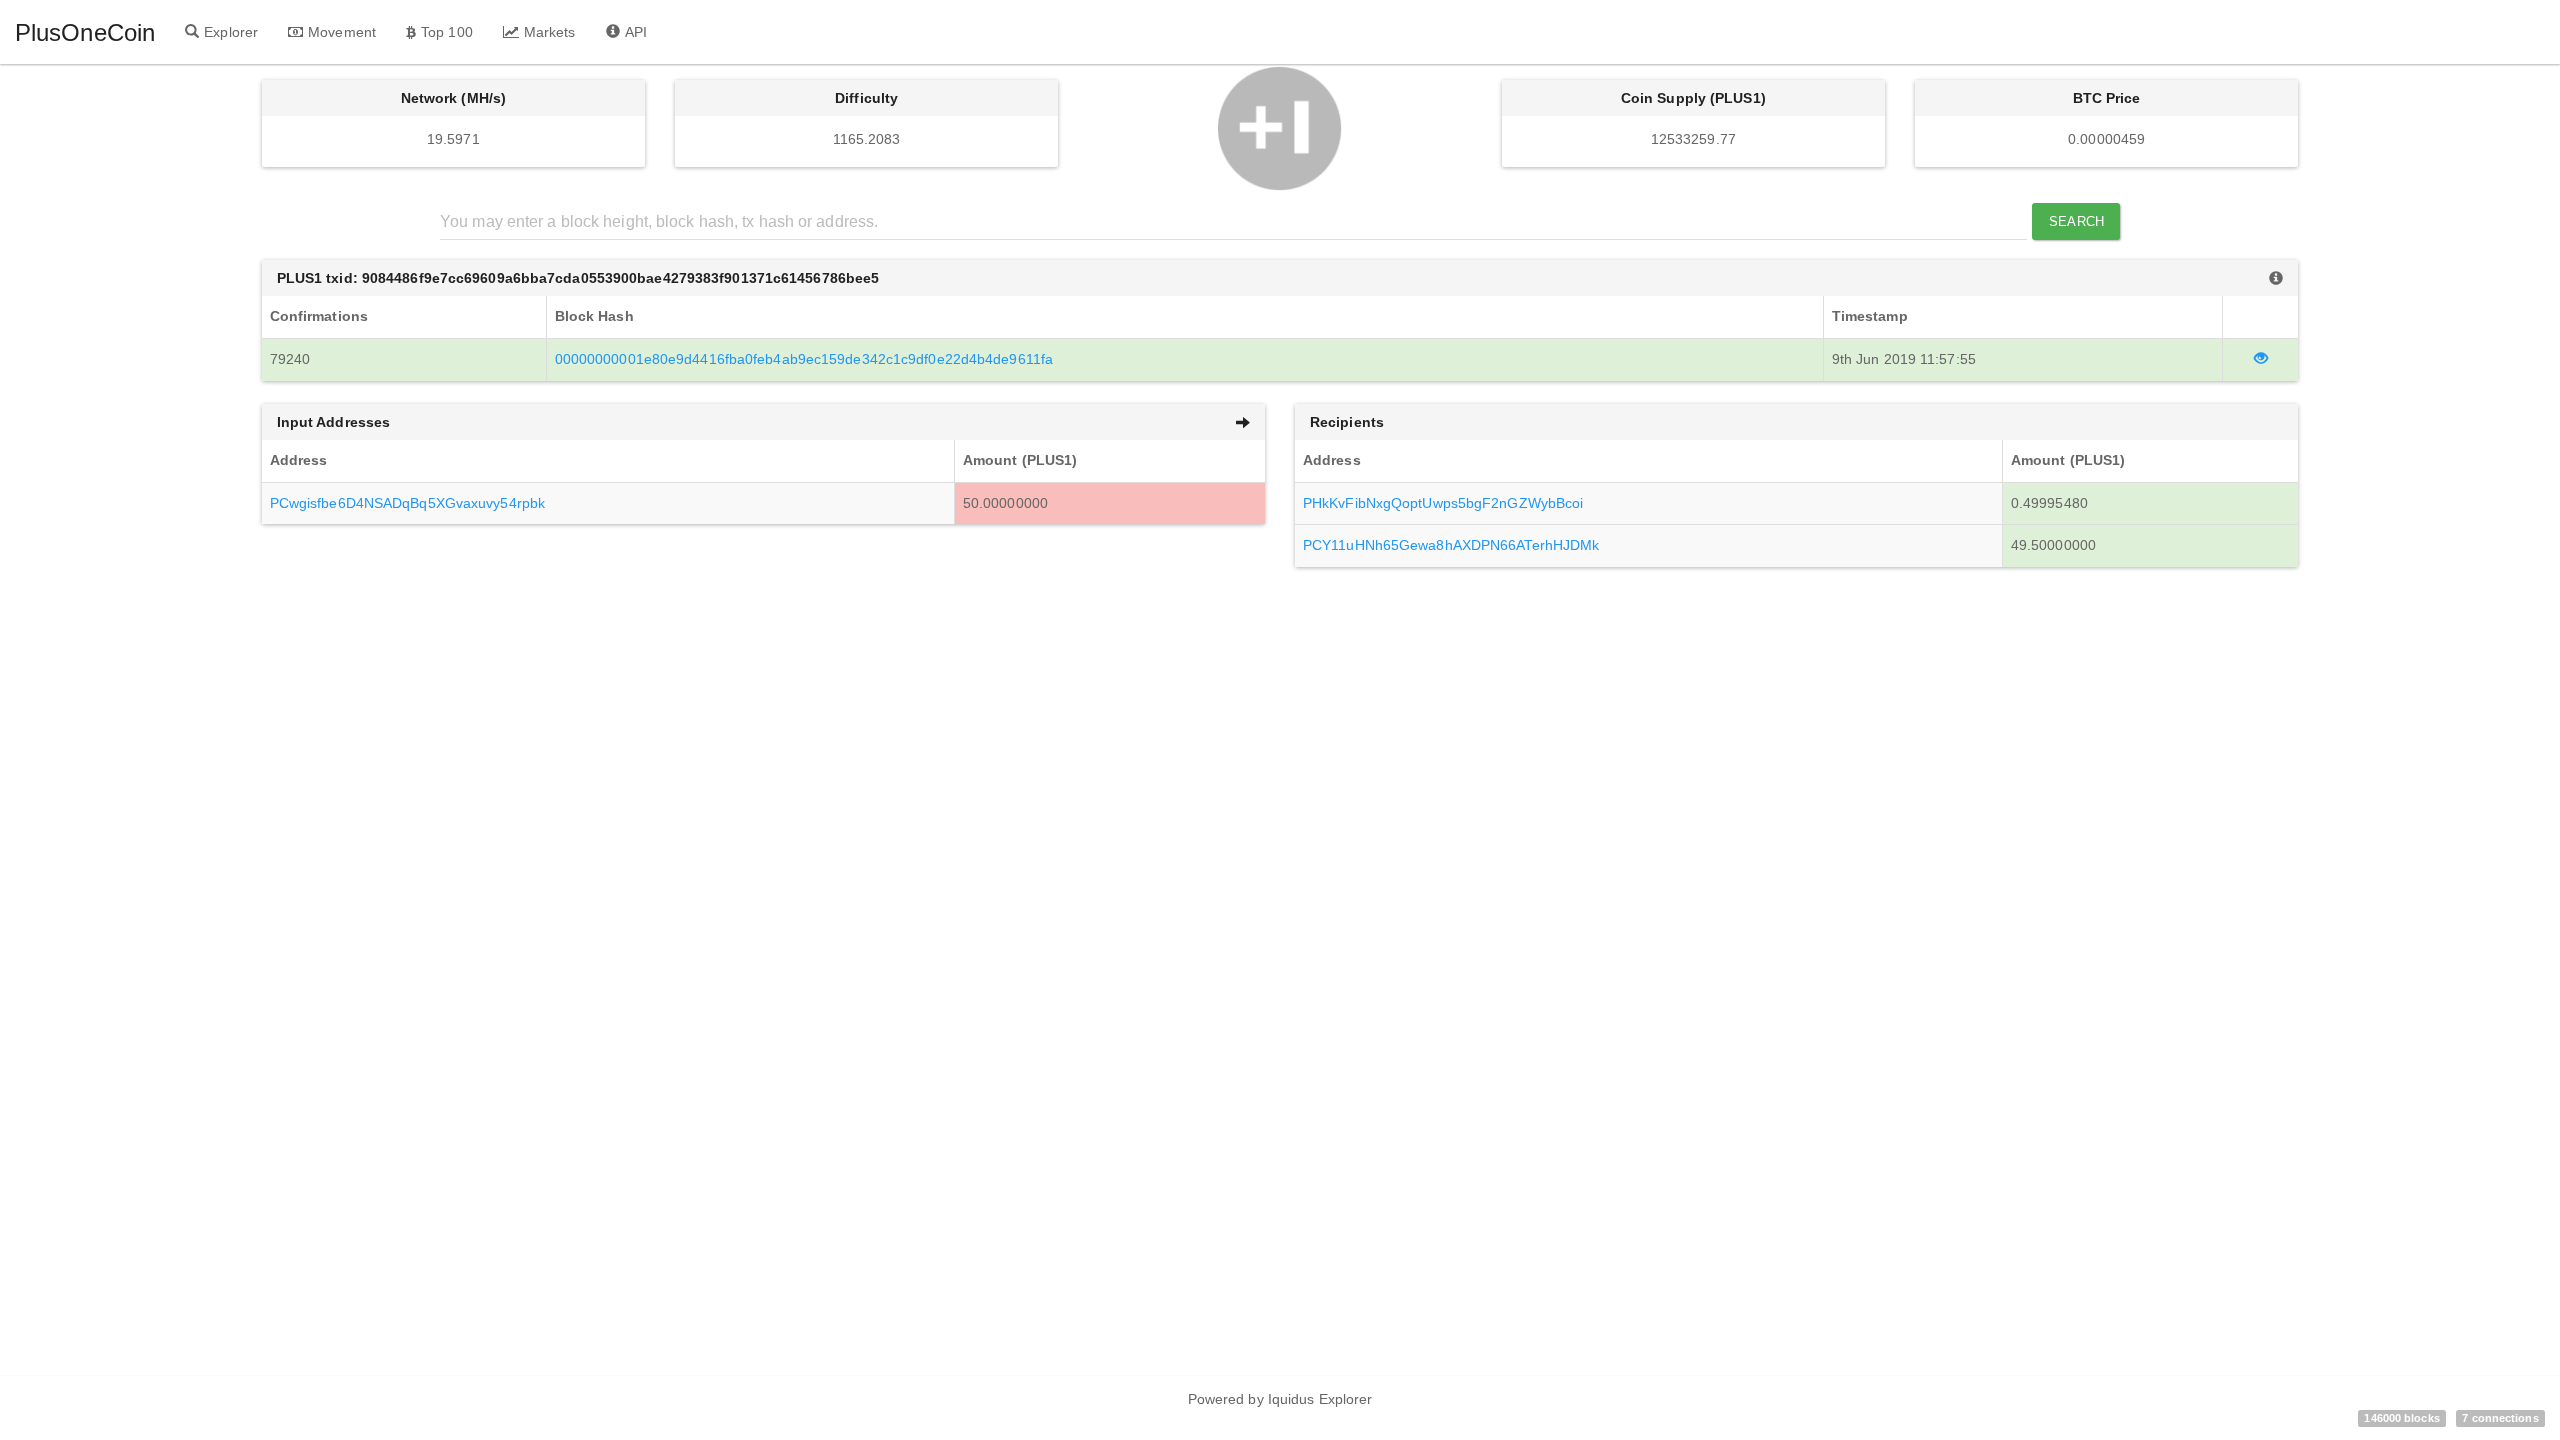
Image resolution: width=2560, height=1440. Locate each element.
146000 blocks (2401, 1418)
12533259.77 (1693, 139)
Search (2076, 221)
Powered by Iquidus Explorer (1280, 1399)
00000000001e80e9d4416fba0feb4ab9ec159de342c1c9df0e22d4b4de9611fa (804, 359)
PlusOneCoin (85, 32)
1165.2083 (867, 139)
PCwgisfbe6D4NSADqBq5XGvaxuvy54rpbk (407, 503)
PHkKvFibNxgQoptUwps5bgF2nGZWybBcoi (1443, 503)
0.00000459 (2106, 139)
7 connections (2500, 1418)
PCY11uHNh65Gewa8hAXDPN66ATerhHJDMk (1451, 545)
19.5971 (453, 139)
